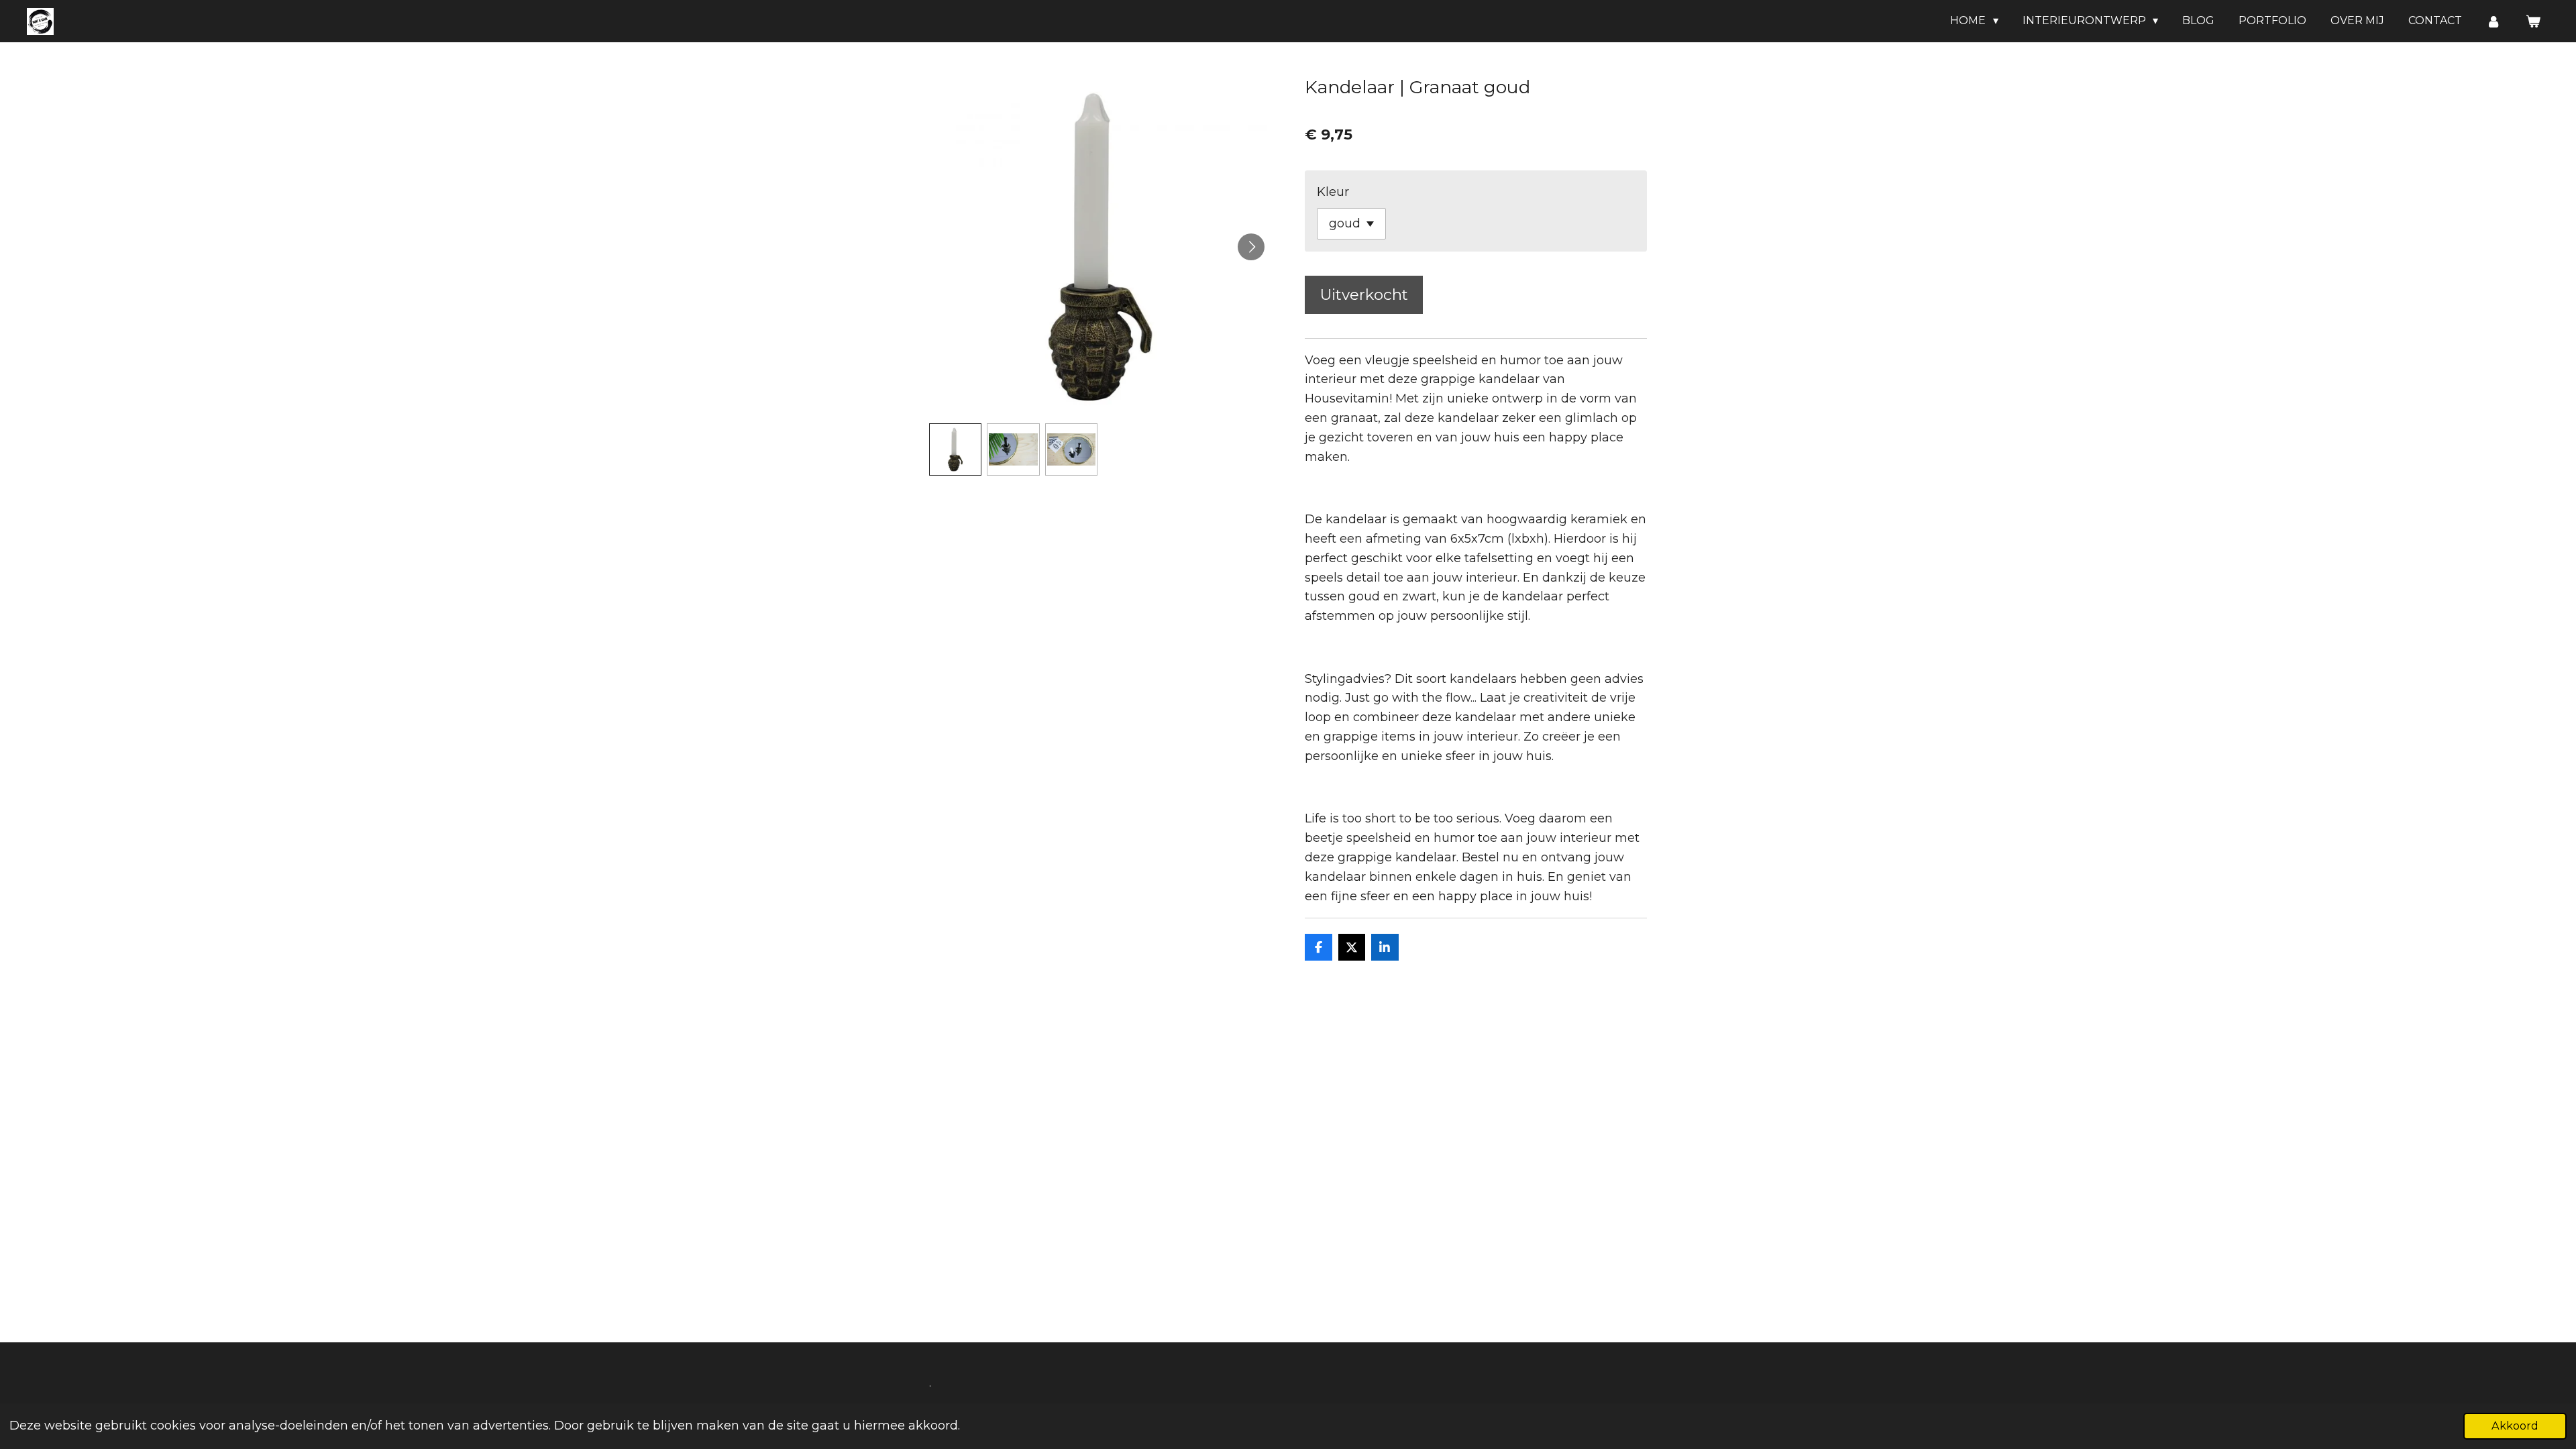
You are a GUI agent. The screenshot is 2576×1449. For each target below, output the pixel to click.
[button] (955, 449)
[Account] (2493, 21)
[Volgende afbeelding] (1251, 247)
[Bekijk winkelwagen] (2533, 21)
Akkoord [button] (2515, 1426)
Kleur (1333, 192)
